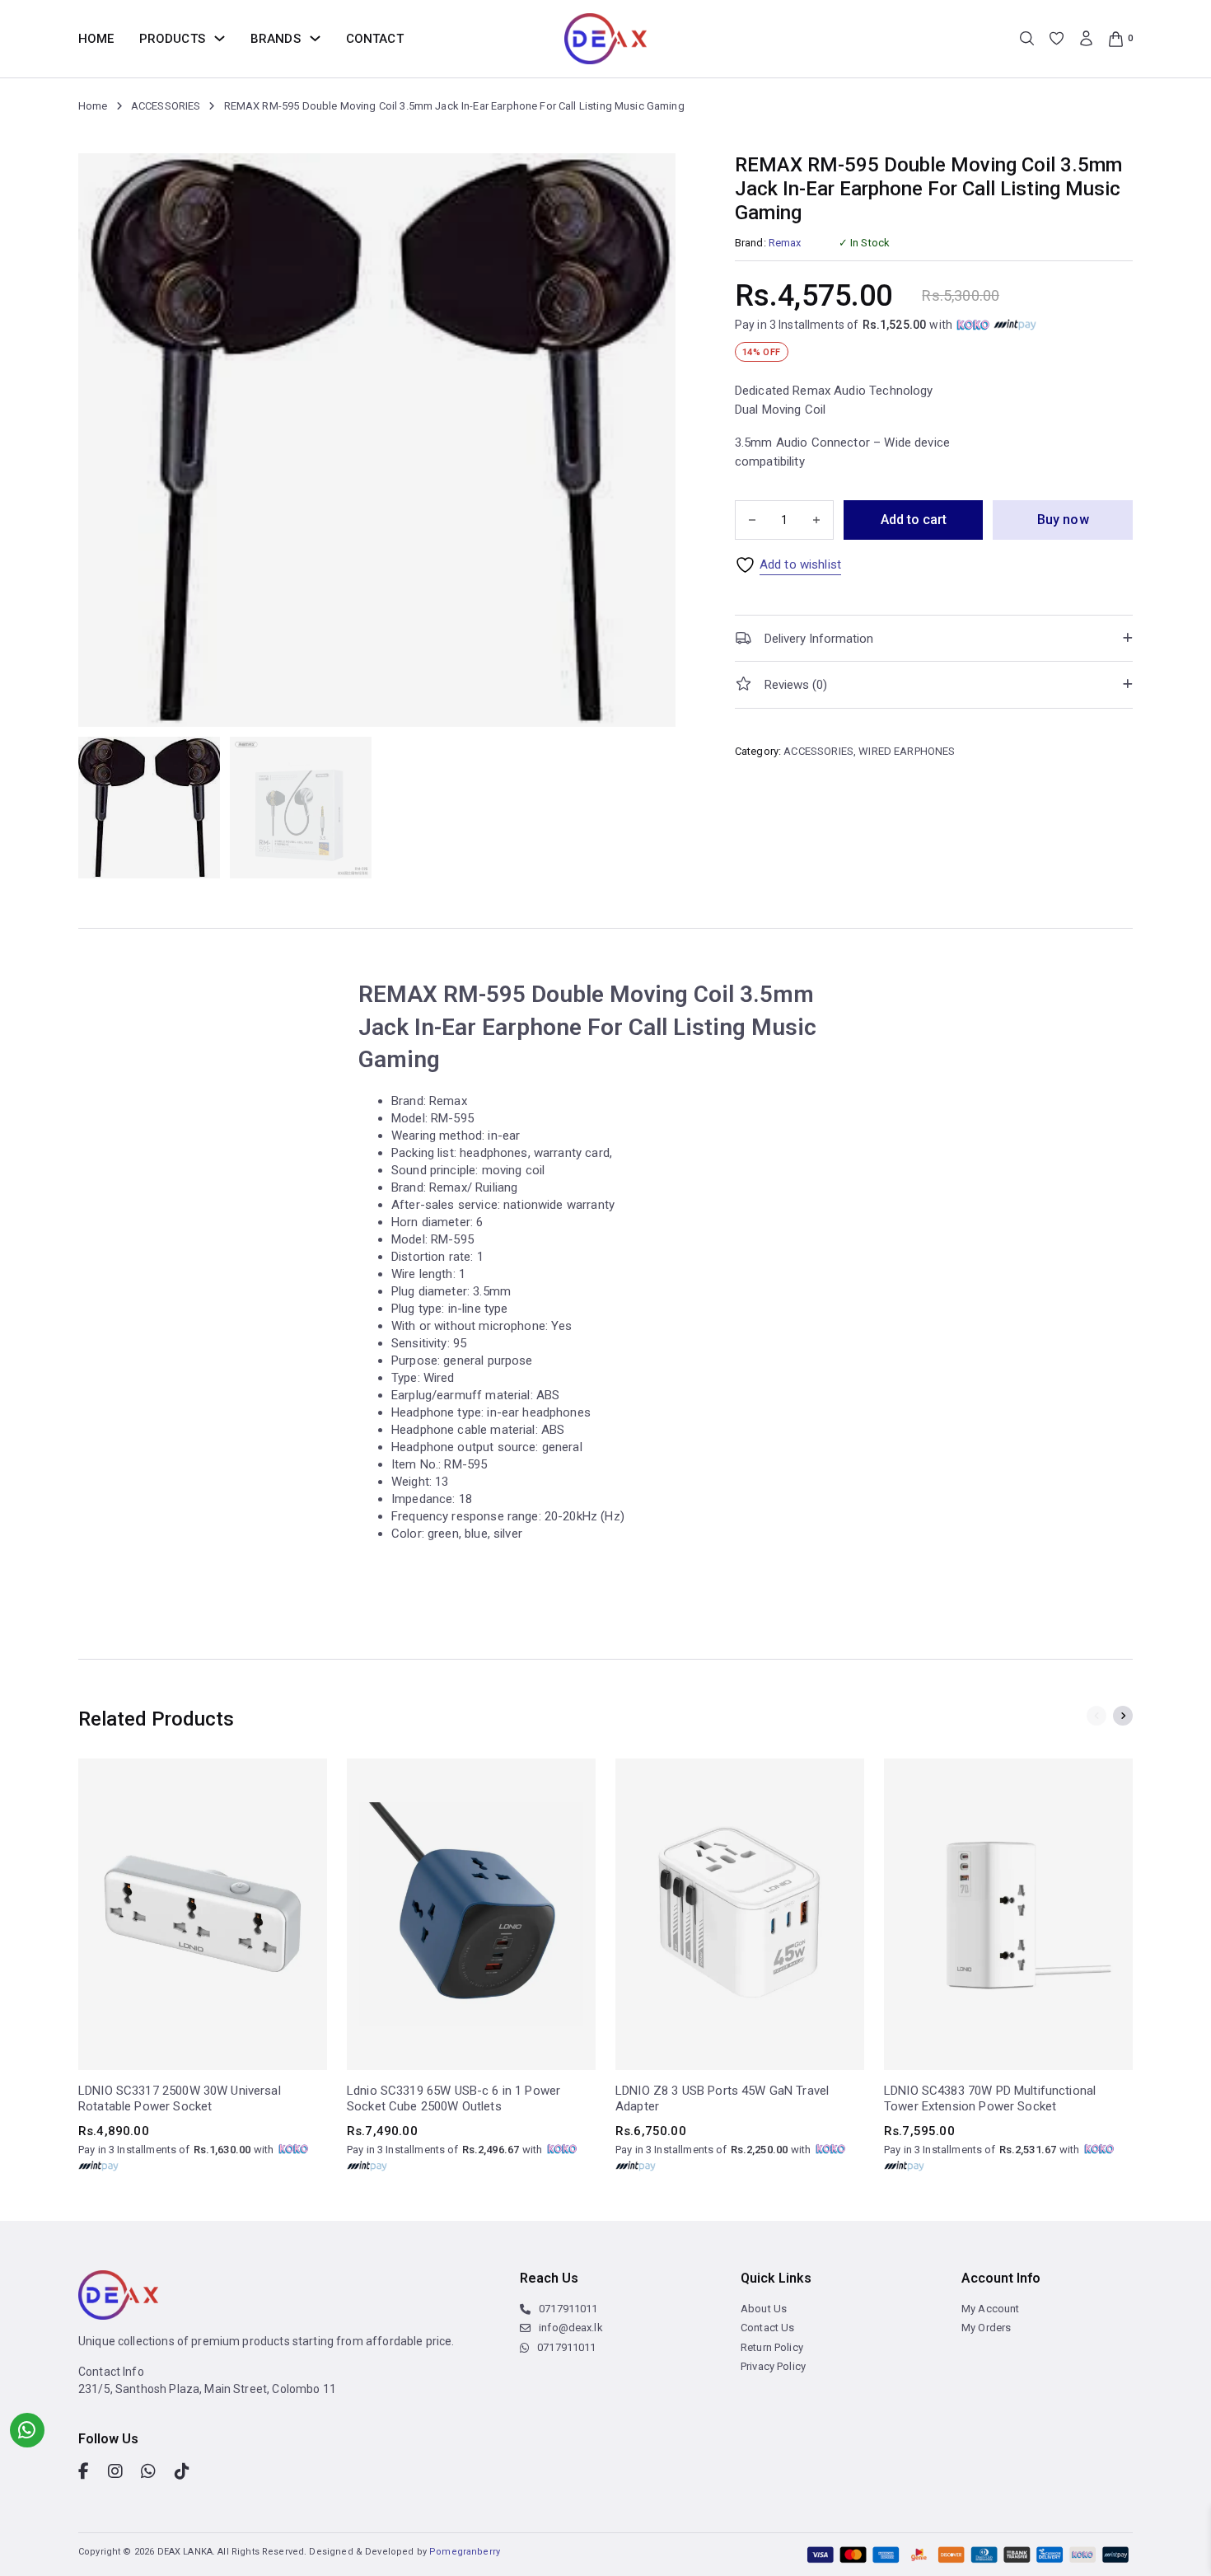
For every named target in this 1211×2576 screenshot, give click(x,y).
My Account (991, 2309)
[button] (934, 638)
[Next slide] (1123, 1716)
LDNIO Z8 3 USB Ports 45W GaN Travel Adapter (722, 2099)
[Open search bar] (1027, 38)
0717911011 (568, 2309)
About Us (764, 2309)
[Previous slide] (1096, 1716)
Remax (785, 243)
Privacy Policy (773, 2366)
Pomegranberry (465, 2552)
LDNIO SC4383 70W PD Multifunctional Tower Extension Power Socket (990, 2099)
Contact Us (768, 2328)
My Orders (986, 2328)
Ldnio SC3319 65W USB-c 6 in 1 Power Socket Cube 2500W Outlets (454, 2099)
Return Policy (772, 2347)
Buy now (1063, 520)
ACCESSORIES (166, 106)
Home (96, 39)
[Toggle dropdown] (220, 38)
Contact (375, 39)
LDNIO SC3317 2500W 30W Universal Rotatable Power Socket (180, 2099)
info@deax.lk (571, 2328)
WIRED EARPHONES (907, 751)
